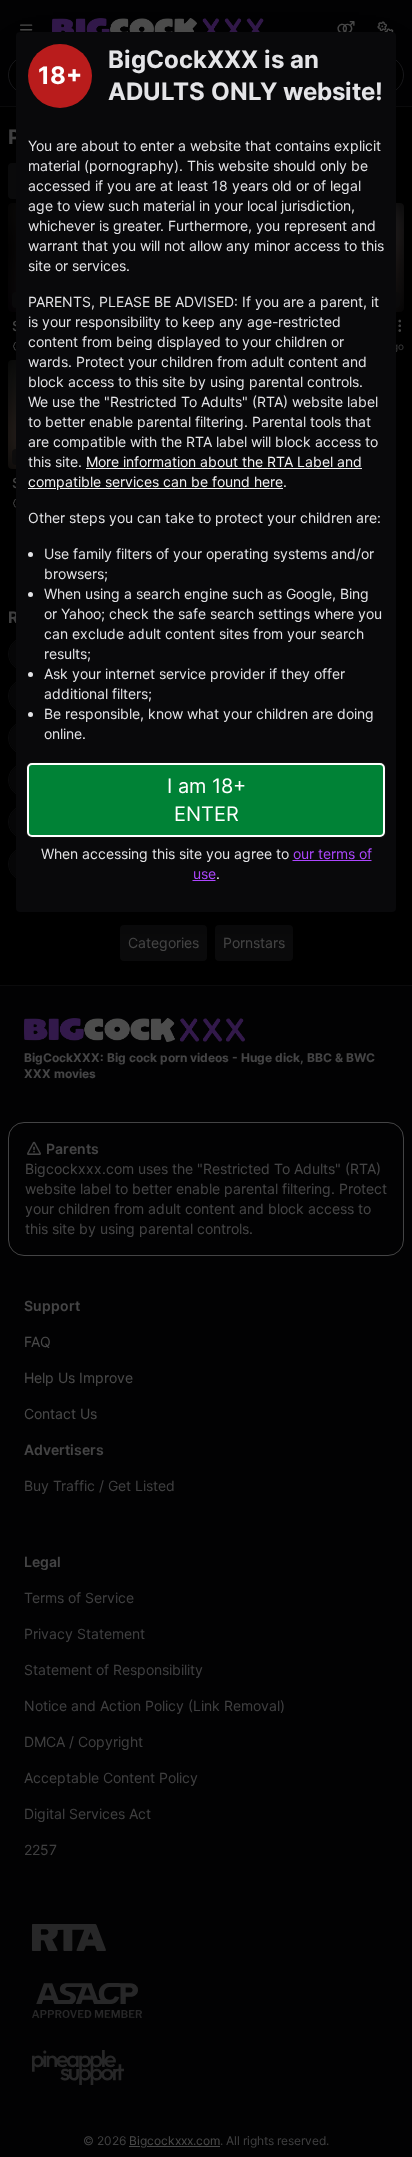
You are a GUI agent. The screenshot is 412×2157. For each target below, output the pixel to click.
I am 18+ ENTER (206, 800)
